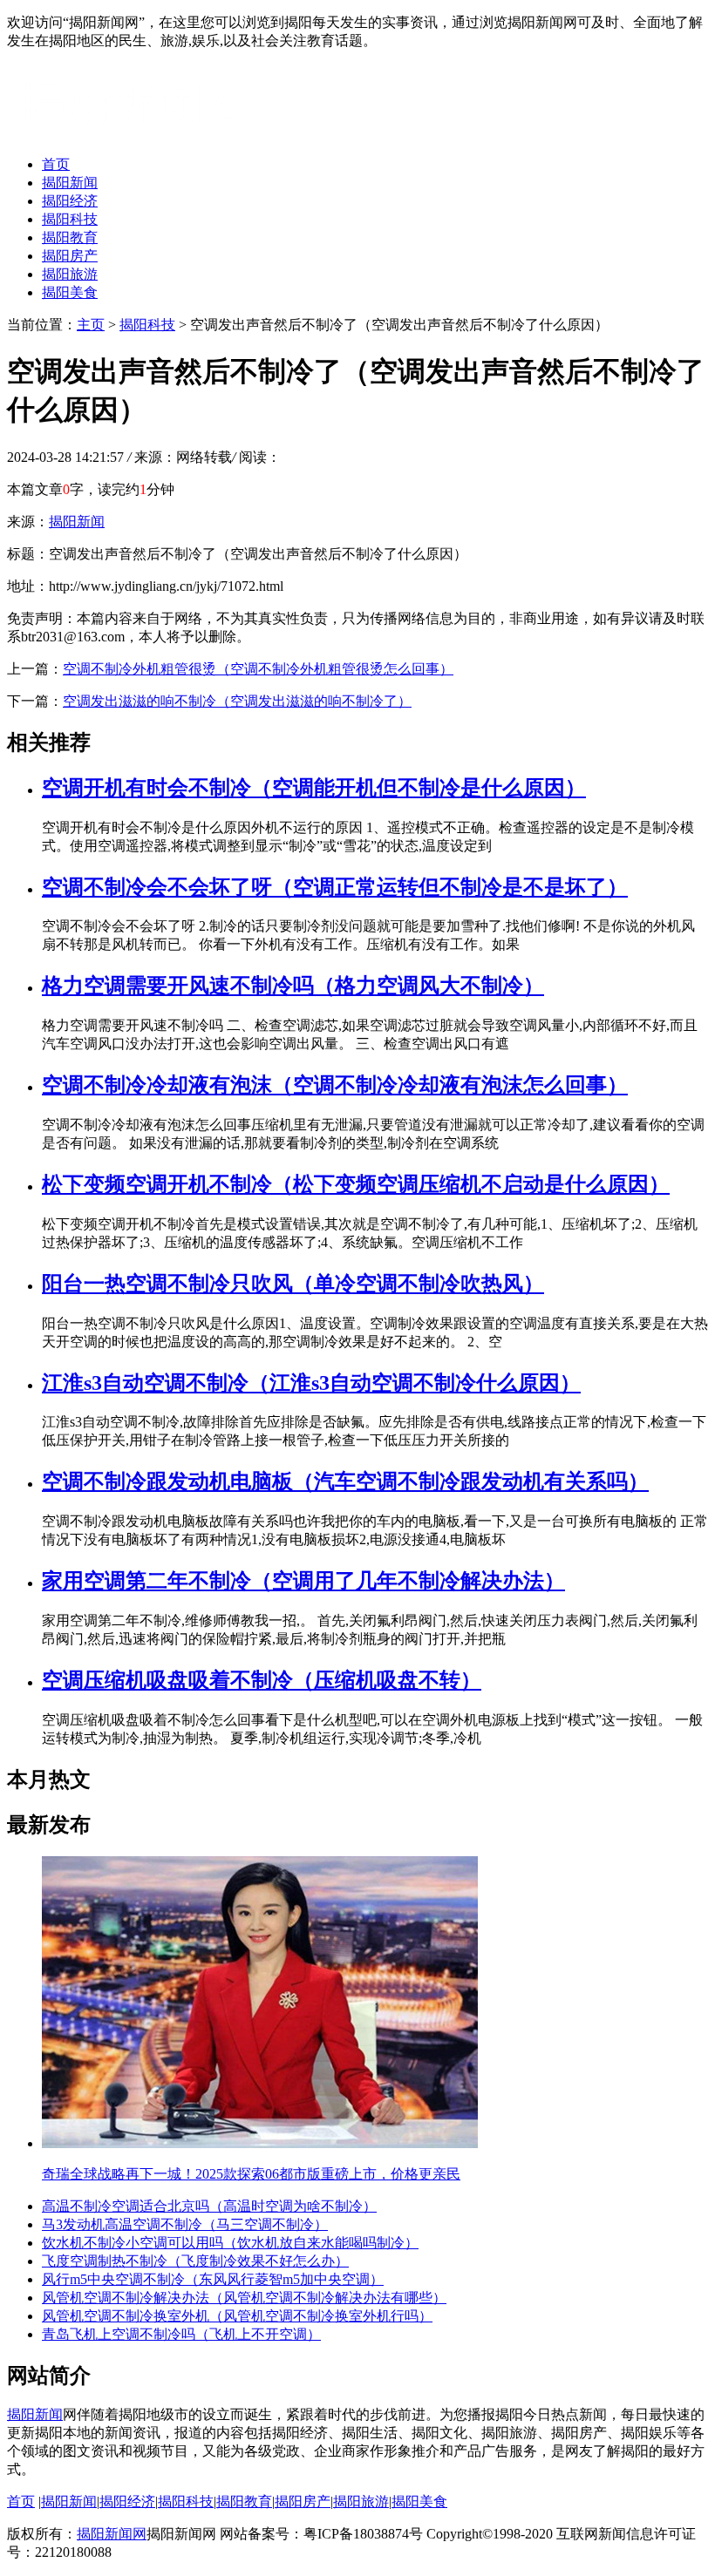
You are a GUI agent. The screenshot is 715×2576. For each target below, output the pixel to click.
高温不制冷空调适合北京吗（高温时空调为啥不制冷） (209, 2206)
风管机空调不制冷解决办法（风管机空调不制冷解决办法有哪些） (244, 2298)
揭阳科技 (70, 219)
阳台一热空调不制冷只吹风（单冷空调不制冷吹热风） (293, 1284)
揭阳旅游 (70, 274)
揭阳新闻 (70, 183)
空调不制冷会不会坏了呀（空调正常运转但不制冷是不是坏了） (335, 887)
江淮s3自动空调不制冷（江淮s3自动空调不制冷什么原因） (311, 1383)
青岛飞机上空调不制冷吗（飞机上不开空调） (181, 2334)
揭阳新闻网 (112, 2534)
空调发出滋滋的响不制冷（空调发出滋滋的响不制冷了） (237, 701)
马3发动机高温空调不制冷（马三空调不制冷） (185, 2224)
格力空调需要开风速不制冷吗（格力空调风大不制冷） (293, 986)
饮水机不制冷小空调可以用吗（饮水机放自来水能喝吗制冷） (230, 2243)
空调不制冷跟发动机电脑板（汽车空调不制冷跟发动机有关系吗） (345, 1481)
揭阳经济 (70, 201)
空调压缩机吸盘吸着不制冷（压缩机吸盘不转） (262, 1680)
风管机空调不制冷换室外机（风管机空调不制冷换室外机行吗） (237, 2316)
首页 (56, 164)
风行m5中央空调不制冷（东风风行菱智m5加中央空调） (213, 2279)
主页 (91, 325)
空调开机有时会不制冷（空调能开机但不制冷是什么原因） (314, 788)
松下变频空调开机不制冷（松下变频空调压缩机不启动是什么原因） (356, 1184)
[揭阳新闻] (138, 134)
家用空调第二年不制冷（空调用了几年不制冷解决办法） (303, 1581)
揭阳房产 (70, 256)
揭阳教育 (70, 237)
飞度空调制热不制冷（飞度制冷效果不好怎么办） (195, 2261)
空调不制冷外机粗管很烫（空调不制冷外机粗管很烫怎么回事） (258, 669)
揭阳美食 (70, 292)
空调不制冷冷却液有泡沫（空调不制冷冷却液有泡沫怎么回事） (335, 1085)
